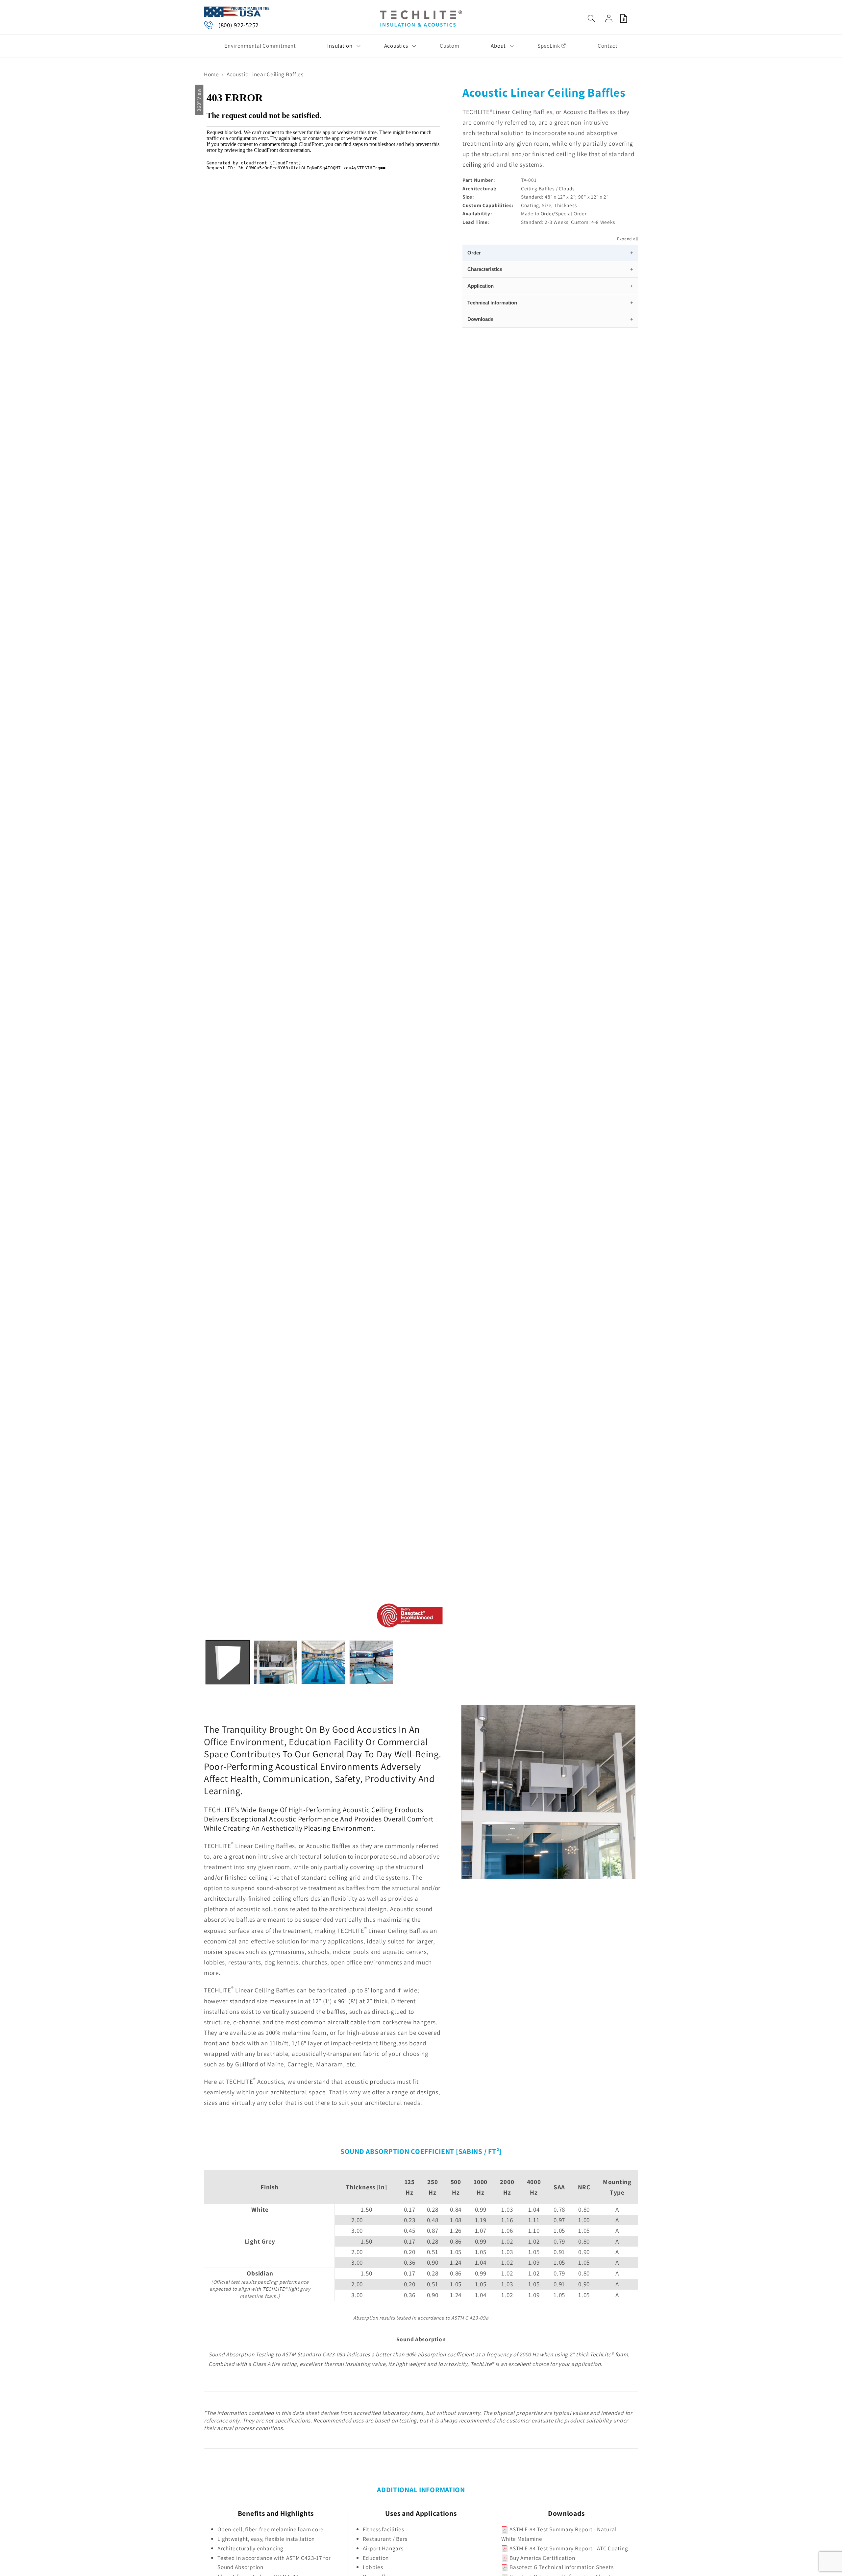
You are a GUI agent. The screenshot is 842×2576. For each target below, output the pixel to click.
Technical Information (492, 303)
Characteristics (485, 269)
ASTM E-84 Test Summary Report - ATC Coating (568, 2548)
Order (474, 252)
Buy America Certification (542, 2558)
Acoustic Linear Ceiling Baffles (265, 74)
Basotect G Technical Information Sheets (561, 2567)
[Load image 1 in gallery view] (228, 1662)
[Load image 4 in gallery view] (371, 1662)
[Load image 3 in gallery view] (323, 1662)
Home (211, 74)
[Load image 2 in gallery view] (275, 1662)
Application (481, 286)
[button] (340, 46)
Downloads (480, 319)
